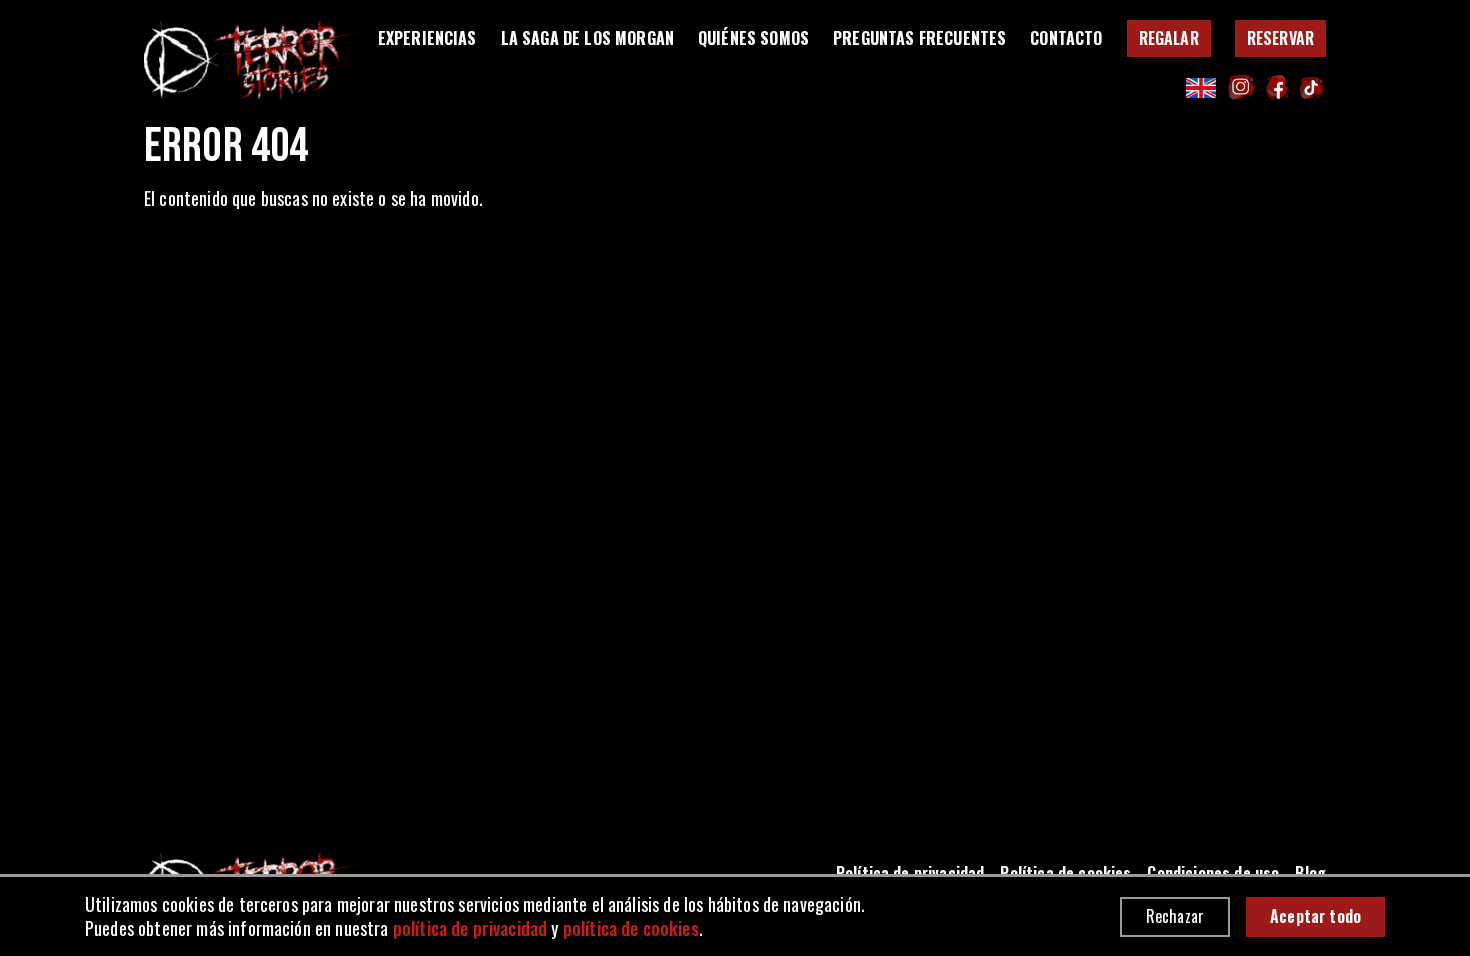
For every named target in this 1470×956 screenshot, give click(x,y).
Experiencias (427, 38)
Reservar (1280, 38)
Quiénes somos (753, 38)
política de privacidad (470, 928)
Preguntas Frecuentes (919, 38)
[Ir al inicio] (252, 60)
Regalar (1169, 38)
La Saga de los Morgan (587, 38)
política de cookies (631, 928)
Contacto (1066, 38)
